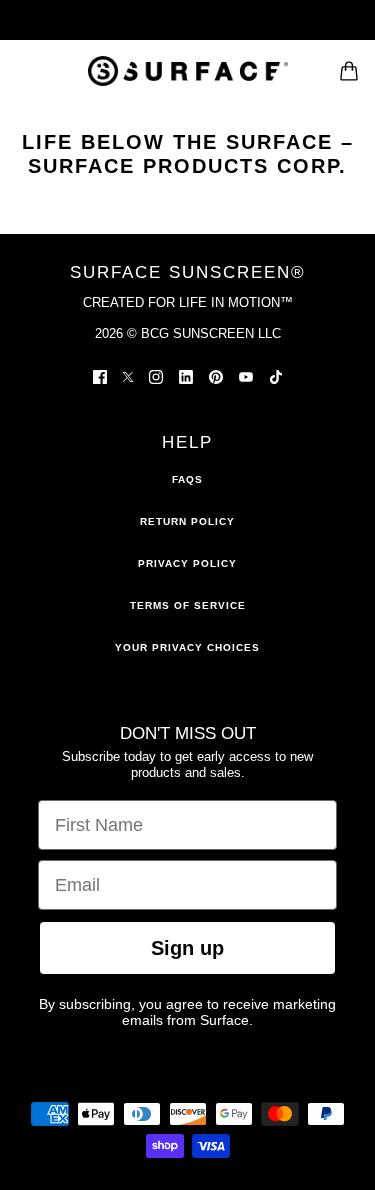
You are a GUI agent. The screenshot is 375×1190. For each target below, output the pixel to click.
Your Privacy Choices (187, 647)
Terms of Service (188, 605)
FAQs (187, 479)
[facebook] (100, 376)
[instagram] (156, 376)
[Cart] (349, 71)
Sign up (187, 948)
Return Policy (187, 521)
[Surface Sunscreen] (188, 71)
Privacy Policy (187, 563)
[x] (128, 376)
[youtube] (246, 376)
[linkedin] (186, 376)
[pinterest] (216, 376)
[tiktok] (276, 376)
